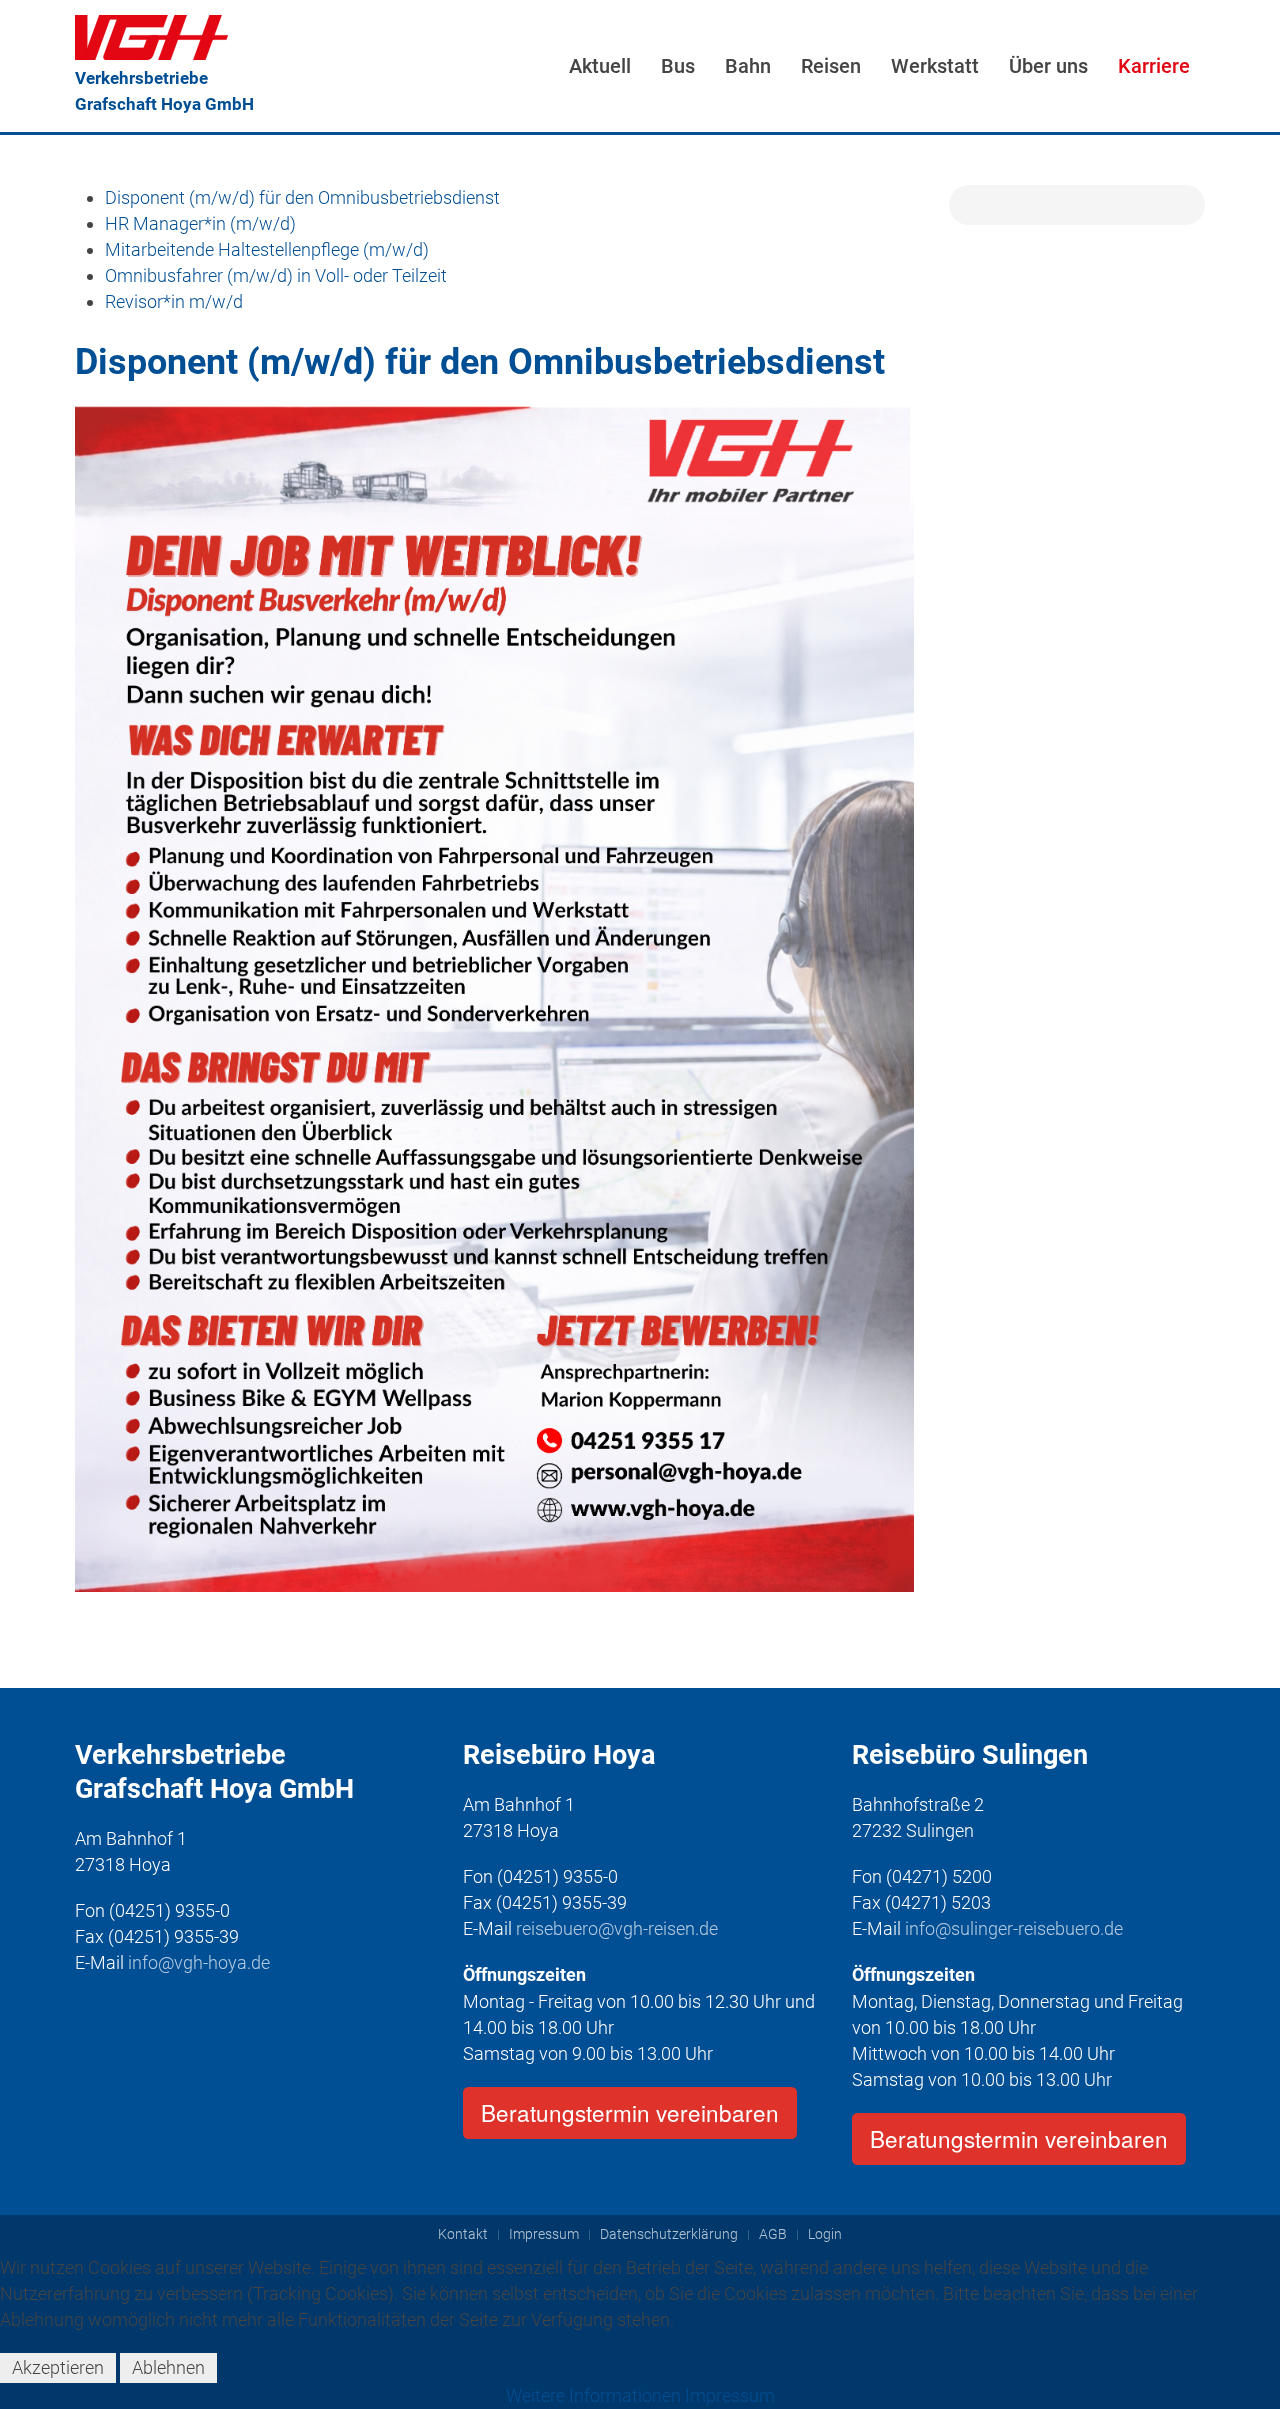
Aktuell (600, 66)
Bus (678, 66)
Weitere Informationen (593, 2395)
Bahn (748, 66)
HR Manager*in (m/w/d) (200, 223)
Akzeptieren (58, 2367)
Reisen (831, 66)
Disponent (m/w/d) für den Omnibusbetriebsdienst (302, 197)
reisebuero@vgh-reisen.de (617, 1928)
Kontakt (463, 2234)
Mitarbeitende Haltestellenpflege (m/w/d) (267, 249)
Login (825, 2234)
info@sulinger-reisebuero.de (1014, 1928)
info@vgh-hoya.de (199, 1962)
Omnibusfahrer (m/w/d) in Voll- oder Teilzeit (276, 275)
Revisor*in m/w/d (174, 301)
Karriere (1154, 66)
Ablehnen (168, 2367)
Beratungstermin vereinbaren (630, 2112)
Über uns (1048, 66)
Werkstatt (935, 66)
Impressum (544, 2234)
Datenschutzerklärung (669, 2234)
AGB (773, 2234)
